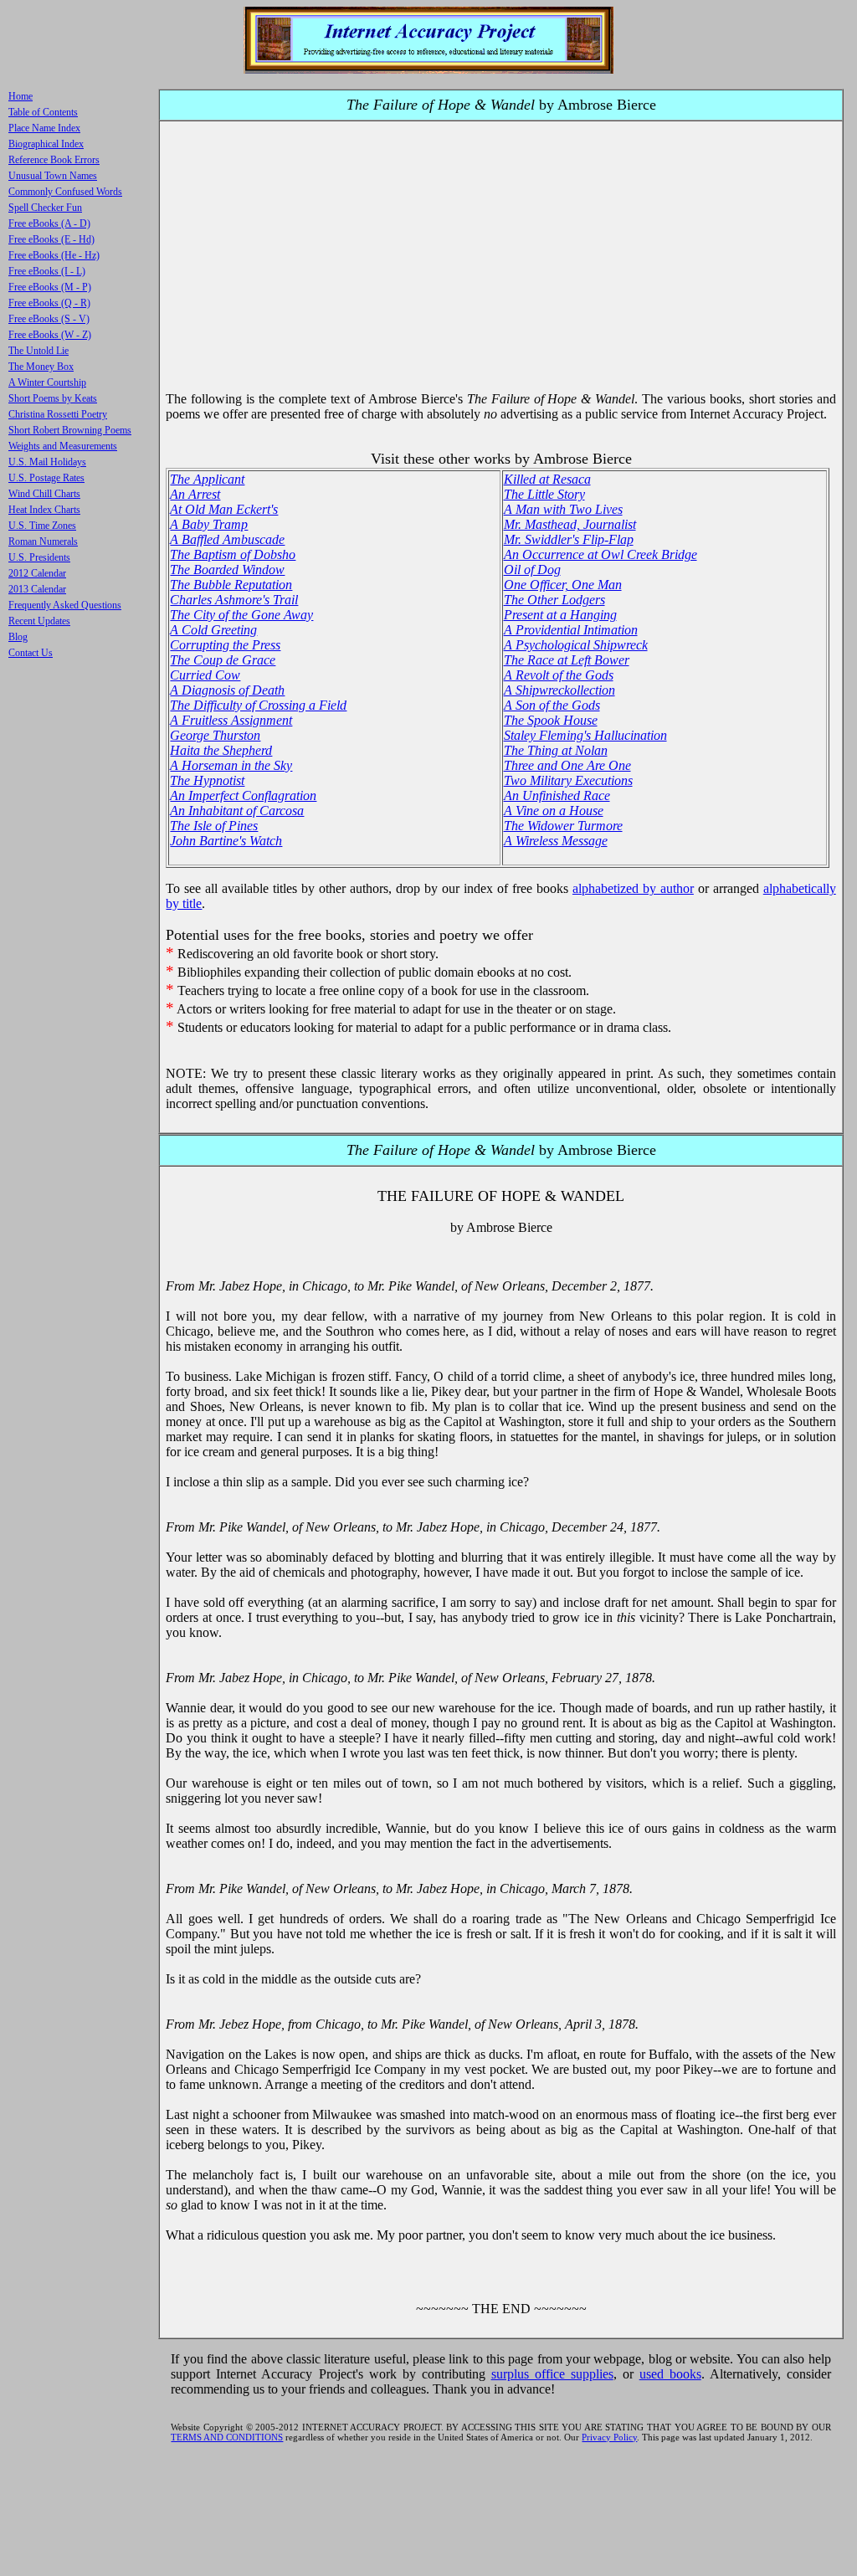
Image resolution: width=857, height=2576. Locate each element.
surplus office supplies (552, 2374)
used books (670, 2374)
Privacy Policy (609, 2437)
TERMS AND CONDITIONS (227, 2437)
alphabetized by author (633, 888)
